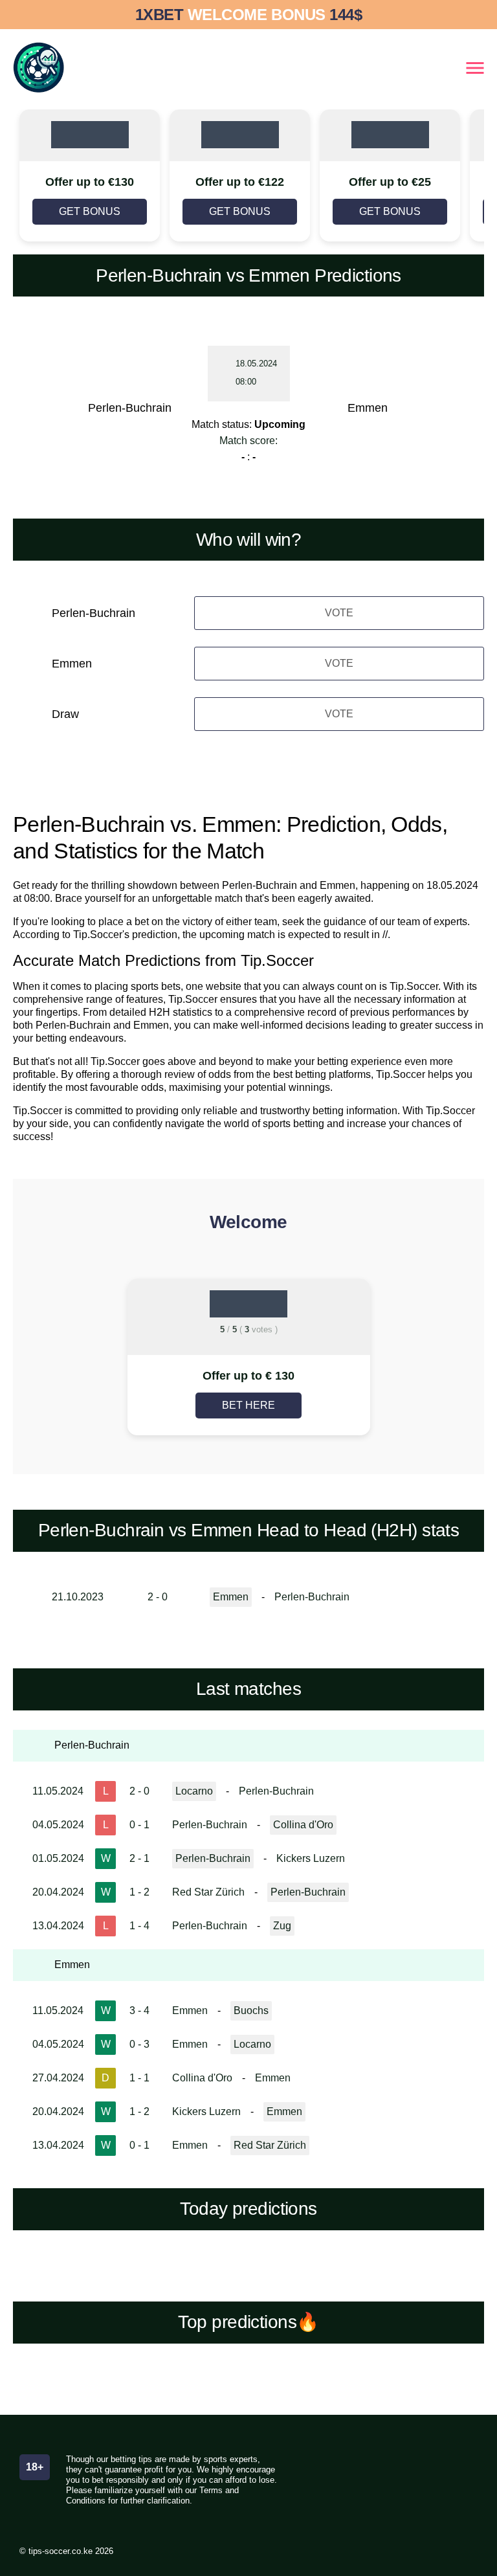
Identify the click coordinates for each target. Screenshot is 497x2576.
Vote (339, 613)
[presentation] (78, 1359)
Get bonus (90, 211)
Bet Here (248, 1405)
